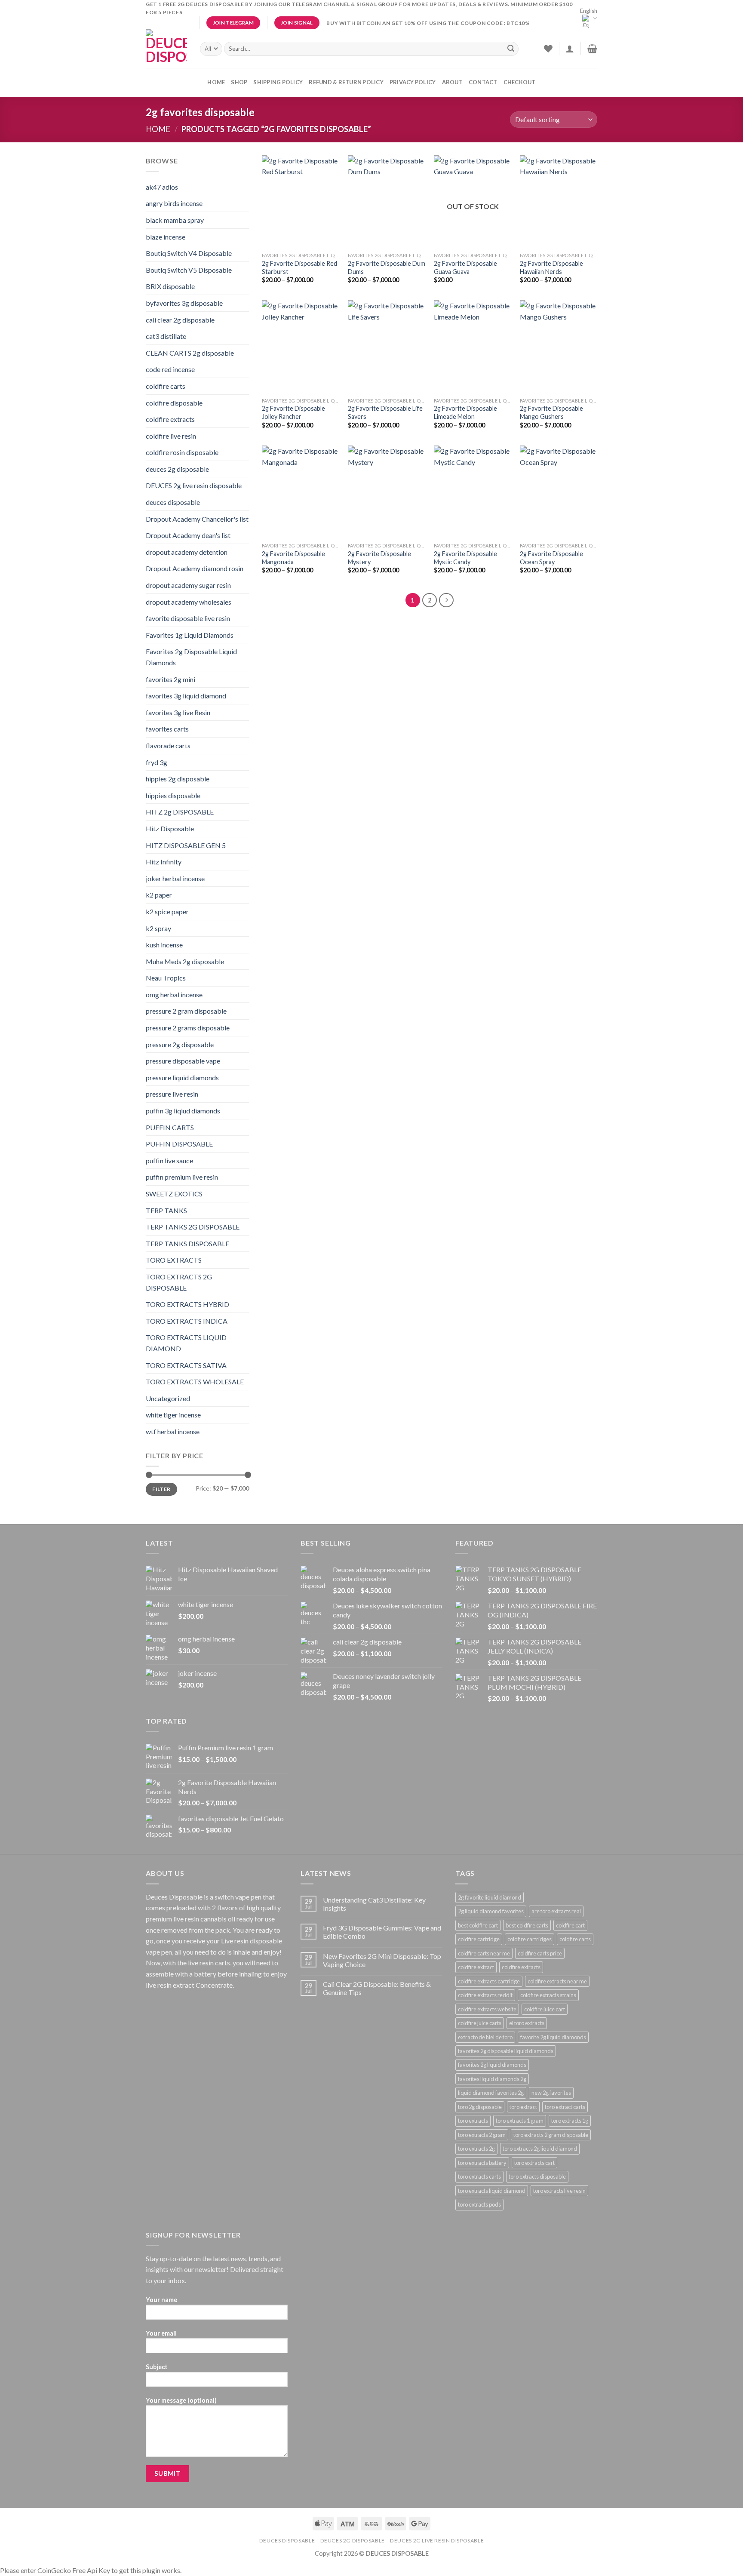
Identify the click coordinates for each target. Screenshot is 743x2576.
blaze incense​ (166, 237)
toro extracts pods (479, 2204)
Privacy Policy (413, 82)
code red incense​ (170, 369)
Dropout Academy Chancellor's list (197, 519)
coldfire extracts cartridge (489, 1981)
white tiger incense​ (173, 1415)
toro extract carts (565, 2107)
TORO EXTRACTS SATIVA (186, 1365)
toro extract (523, 2107)
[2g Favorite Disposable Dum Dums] (387, 202)
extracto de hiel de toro (485, 2037)
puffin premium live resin (182, 1177)
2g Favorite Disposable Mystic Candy (465, 558)
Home (158, 129)
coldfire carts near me (484, 1953)
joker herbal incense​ (175, 878)
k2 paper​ (159, 895)
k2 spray (158, 928)
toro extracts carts (479, 2176)
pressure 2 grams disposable (188, 1028)
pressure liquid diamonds (182, 1077)
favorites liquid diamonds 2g (492, 2079)
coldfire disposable (174, 403)
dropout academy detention (187, 552)
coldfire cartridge (479, 1939)
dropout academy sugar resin (188, 585)
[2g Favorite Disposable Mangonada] (301, 492)
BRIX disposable (170, 286)
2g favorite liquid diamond (490, 1897)
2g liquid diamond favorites (491, 1911)
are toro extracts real (556, 1911)
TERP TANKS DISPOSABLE (187, 1243)
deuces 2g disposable (177, 469)
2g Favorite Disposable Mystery (379, 558)
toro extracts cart (534, 2163)
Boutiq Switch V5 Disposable (189, 270)
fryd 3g (157, 762)
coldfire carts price (540, 1953)
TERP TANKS (166, 1210)
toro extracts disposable (537, 2176)
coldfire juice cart (545, 2009)
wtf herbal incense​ (173, 1431)
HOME (216, 82)
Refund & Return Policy (346, 82)
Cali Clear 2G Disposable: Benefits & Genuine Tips (377, 1988)
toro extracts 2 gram (482, 2135)
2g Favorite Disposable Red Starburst (299, 267)
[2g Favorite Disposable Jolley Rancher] (301, 347)
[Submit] (511, 49)
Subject (157, 2367)
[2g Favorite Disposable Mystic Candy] (473, 492)
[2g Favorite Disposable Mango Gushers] (559, 347)
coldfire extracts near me (557, 1981)
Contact (483, 82)
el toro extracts (527, 2023)
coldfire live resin (171, 436)
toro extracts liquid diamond (492, 2191)
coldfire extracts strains (548, 1995)
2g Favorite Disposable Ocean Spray (551, 558)
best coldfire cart (478, 1925)
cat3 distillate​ (166, 336)
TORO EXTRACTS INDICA (187, 1321)
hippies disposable (173, 795)
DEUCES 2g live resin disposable (194, 485)
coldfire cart (570, 1925)
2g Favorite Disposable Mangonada (293, 558)
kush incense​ (164, 945)
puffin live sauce (169, 1160)
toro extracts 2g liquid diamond (540, 2149)
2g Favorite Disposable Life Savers (385, 412)
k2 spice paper (167, 911)
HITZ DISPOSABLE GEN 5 (186, 845)
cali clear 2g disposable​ (180, 320)
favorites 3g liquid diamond (186, 696)
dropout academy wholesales (189, 602)
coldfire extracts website (487, 2009)
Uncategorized (168, 1398)
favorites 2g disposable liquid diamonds (506, 2051)
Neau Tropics (166, 978)
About (452, 82)
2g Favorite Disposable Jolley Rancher (293, 412)
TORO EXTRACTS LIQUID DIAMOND (186, 1343)
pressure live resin (172, 1094)
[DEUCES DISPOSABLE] (166, 49)
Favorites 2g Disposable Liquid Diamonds (191, 657)
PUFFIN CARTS (170, 1127)
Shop (239, 82)
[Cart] (592, 49)
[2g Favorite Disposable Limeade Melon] (473, 347)
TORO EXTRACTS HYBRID (187, 1304)
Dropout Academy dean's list (188, 535)
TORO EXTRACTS (174, 1260)
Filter (161, 1489)
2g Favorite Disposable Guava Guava (465, 267)
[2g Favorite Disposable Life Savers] (387, 347)
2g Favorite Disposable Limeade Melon (465, 412)
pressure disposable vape (183, 1061)
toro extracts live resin (559, 2191)
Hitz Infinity (164, 862)
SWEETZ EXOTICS (174, 1194)
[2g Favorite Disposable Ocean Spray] (559, 492)
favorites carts (167, 729)
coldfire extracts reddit (485, 1995)
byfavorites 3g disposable (184, 303)
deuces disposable (173, 502)
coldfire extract (476, 1967)
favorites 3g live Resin (178, 712)
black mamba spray (175, 220)
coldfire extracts (170, 419)
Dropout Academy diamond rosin (195, 568)
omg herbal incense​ (174, 994)
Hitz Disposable (170, 828)
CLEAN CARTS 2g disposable (190, 353)
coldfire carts (166, 386)
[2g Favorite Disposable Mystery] (387, 492)
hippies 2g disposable (178, 779)
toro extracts (473, 2121)
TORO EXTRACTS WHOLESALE (195, 1382)
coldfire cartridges (530, 1939)
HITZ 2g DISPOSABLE (180, 812)
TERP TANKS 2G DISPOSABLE (193, 1227)
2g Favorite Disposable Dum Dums (387, 267)
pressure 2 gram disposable (186, 1011)
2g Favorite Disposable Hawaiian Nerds (551, 267)
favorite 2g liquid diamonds (553, 2037)
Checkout (520, 82)
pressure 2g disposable (180, 1044)
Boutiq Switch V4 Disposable (189, 253)
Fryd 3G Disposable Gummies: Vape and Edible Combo (382, 1932)
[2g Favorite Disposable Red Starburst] (301, 202)
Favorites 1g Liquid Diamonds (190, 635)
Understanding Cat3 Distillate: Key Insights (374, 1904)
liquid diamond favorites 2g (491, 2093)
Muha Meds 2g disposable (185, 961)
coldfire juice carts (480, 2023)
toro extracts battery (482, 2163)
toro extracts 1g (570, 2121)
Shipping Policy (278, 82)
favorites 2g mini (170, 679)
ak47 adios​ (162, 187)
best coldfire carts (527, 1925)
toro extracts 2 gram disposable (551, 2135)
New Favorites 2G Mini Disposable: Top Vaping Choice (382, 1960)
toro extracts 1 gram (520, 2121)
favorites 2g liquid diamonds (492, 2065)
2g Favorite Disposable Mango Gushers (551, 412)
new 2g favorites (551, 2093)
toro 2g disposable (480, 2107)
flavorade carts (168, 745)
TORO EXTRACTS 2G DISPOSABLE (179, 1282)
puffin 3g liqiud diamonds (183, 1111)
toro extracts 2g (476, 2149)
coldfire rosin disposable (182, 452)
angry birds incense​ (174, 203)
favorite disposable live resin (188, 618)
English (589, 11)
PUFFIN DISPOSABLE (179, 1144)
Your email (161, 2333)
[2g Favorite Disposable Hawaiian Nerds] (559, 202)
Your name (161, 2300)
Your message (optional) (181, 2400)
